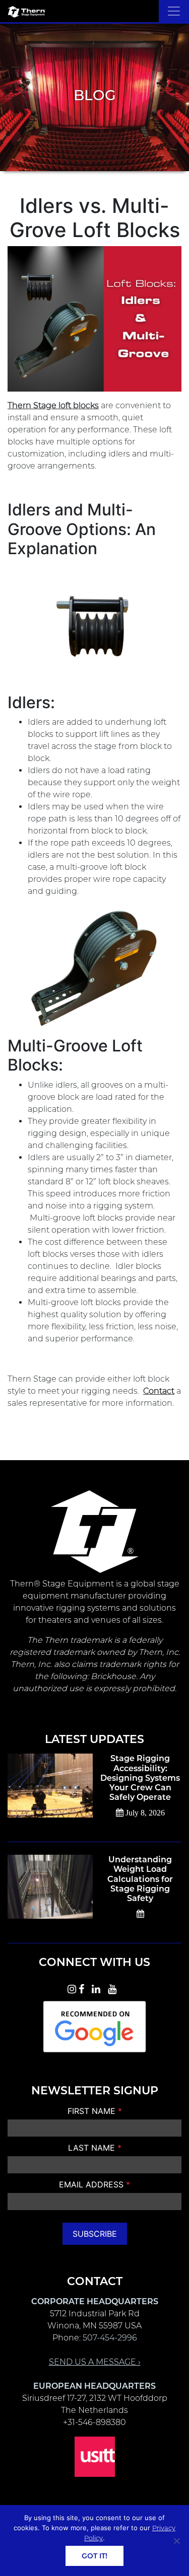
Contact (159, 1391)
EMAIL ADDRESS (94, 2184)
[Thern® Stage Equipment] (26, 11)
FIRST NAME (95, 2111)
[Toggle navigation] (174, 11)
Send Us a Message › (95, 2362)
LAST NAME (95, 2148)
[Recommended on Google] (95, 2025)
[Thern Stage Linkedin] (99, 1988)
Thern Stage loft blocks (53, 405)
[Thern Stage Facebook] (84, 1988)
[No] (176, 2541)
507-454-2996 (110, 2338)
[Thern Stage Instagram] (72, 1988)
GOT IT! (94, 2556)
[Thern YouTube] (115, 1988)
